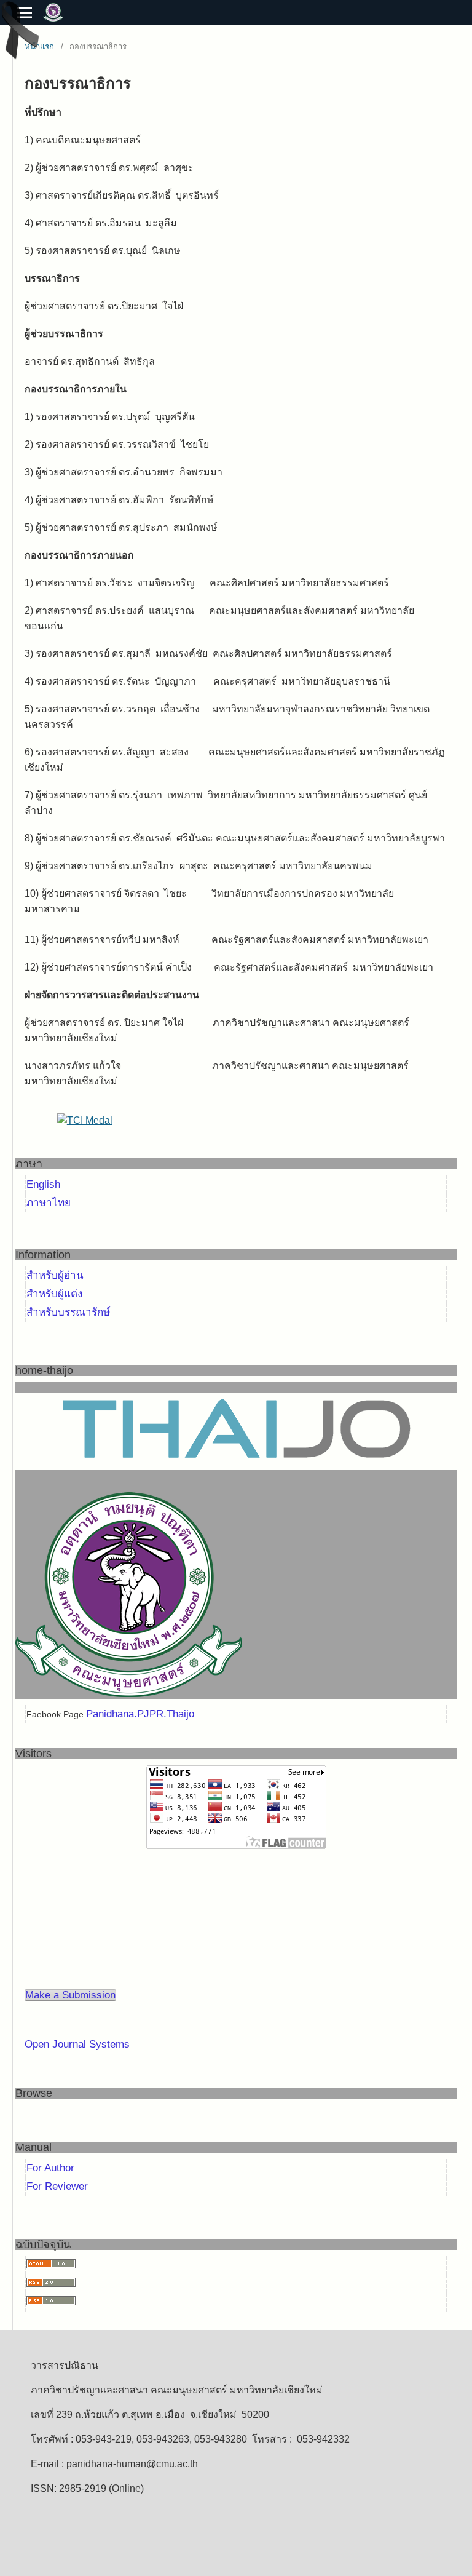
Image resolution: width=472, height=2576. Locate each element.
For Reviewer (57, 2186)
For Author (50, 2168)
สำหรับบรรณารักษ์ (68, 1312)
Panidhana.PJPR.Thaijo (140, 1714)
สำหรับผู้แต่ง (54, 1294)
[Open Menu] (25, 12)
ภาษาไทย (49, 1203)
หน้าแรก (39, 46)
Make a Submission (70, 1995)
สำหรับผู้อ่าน (55, 1275)
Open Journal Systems (77, 2044)
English (43, 1184)
